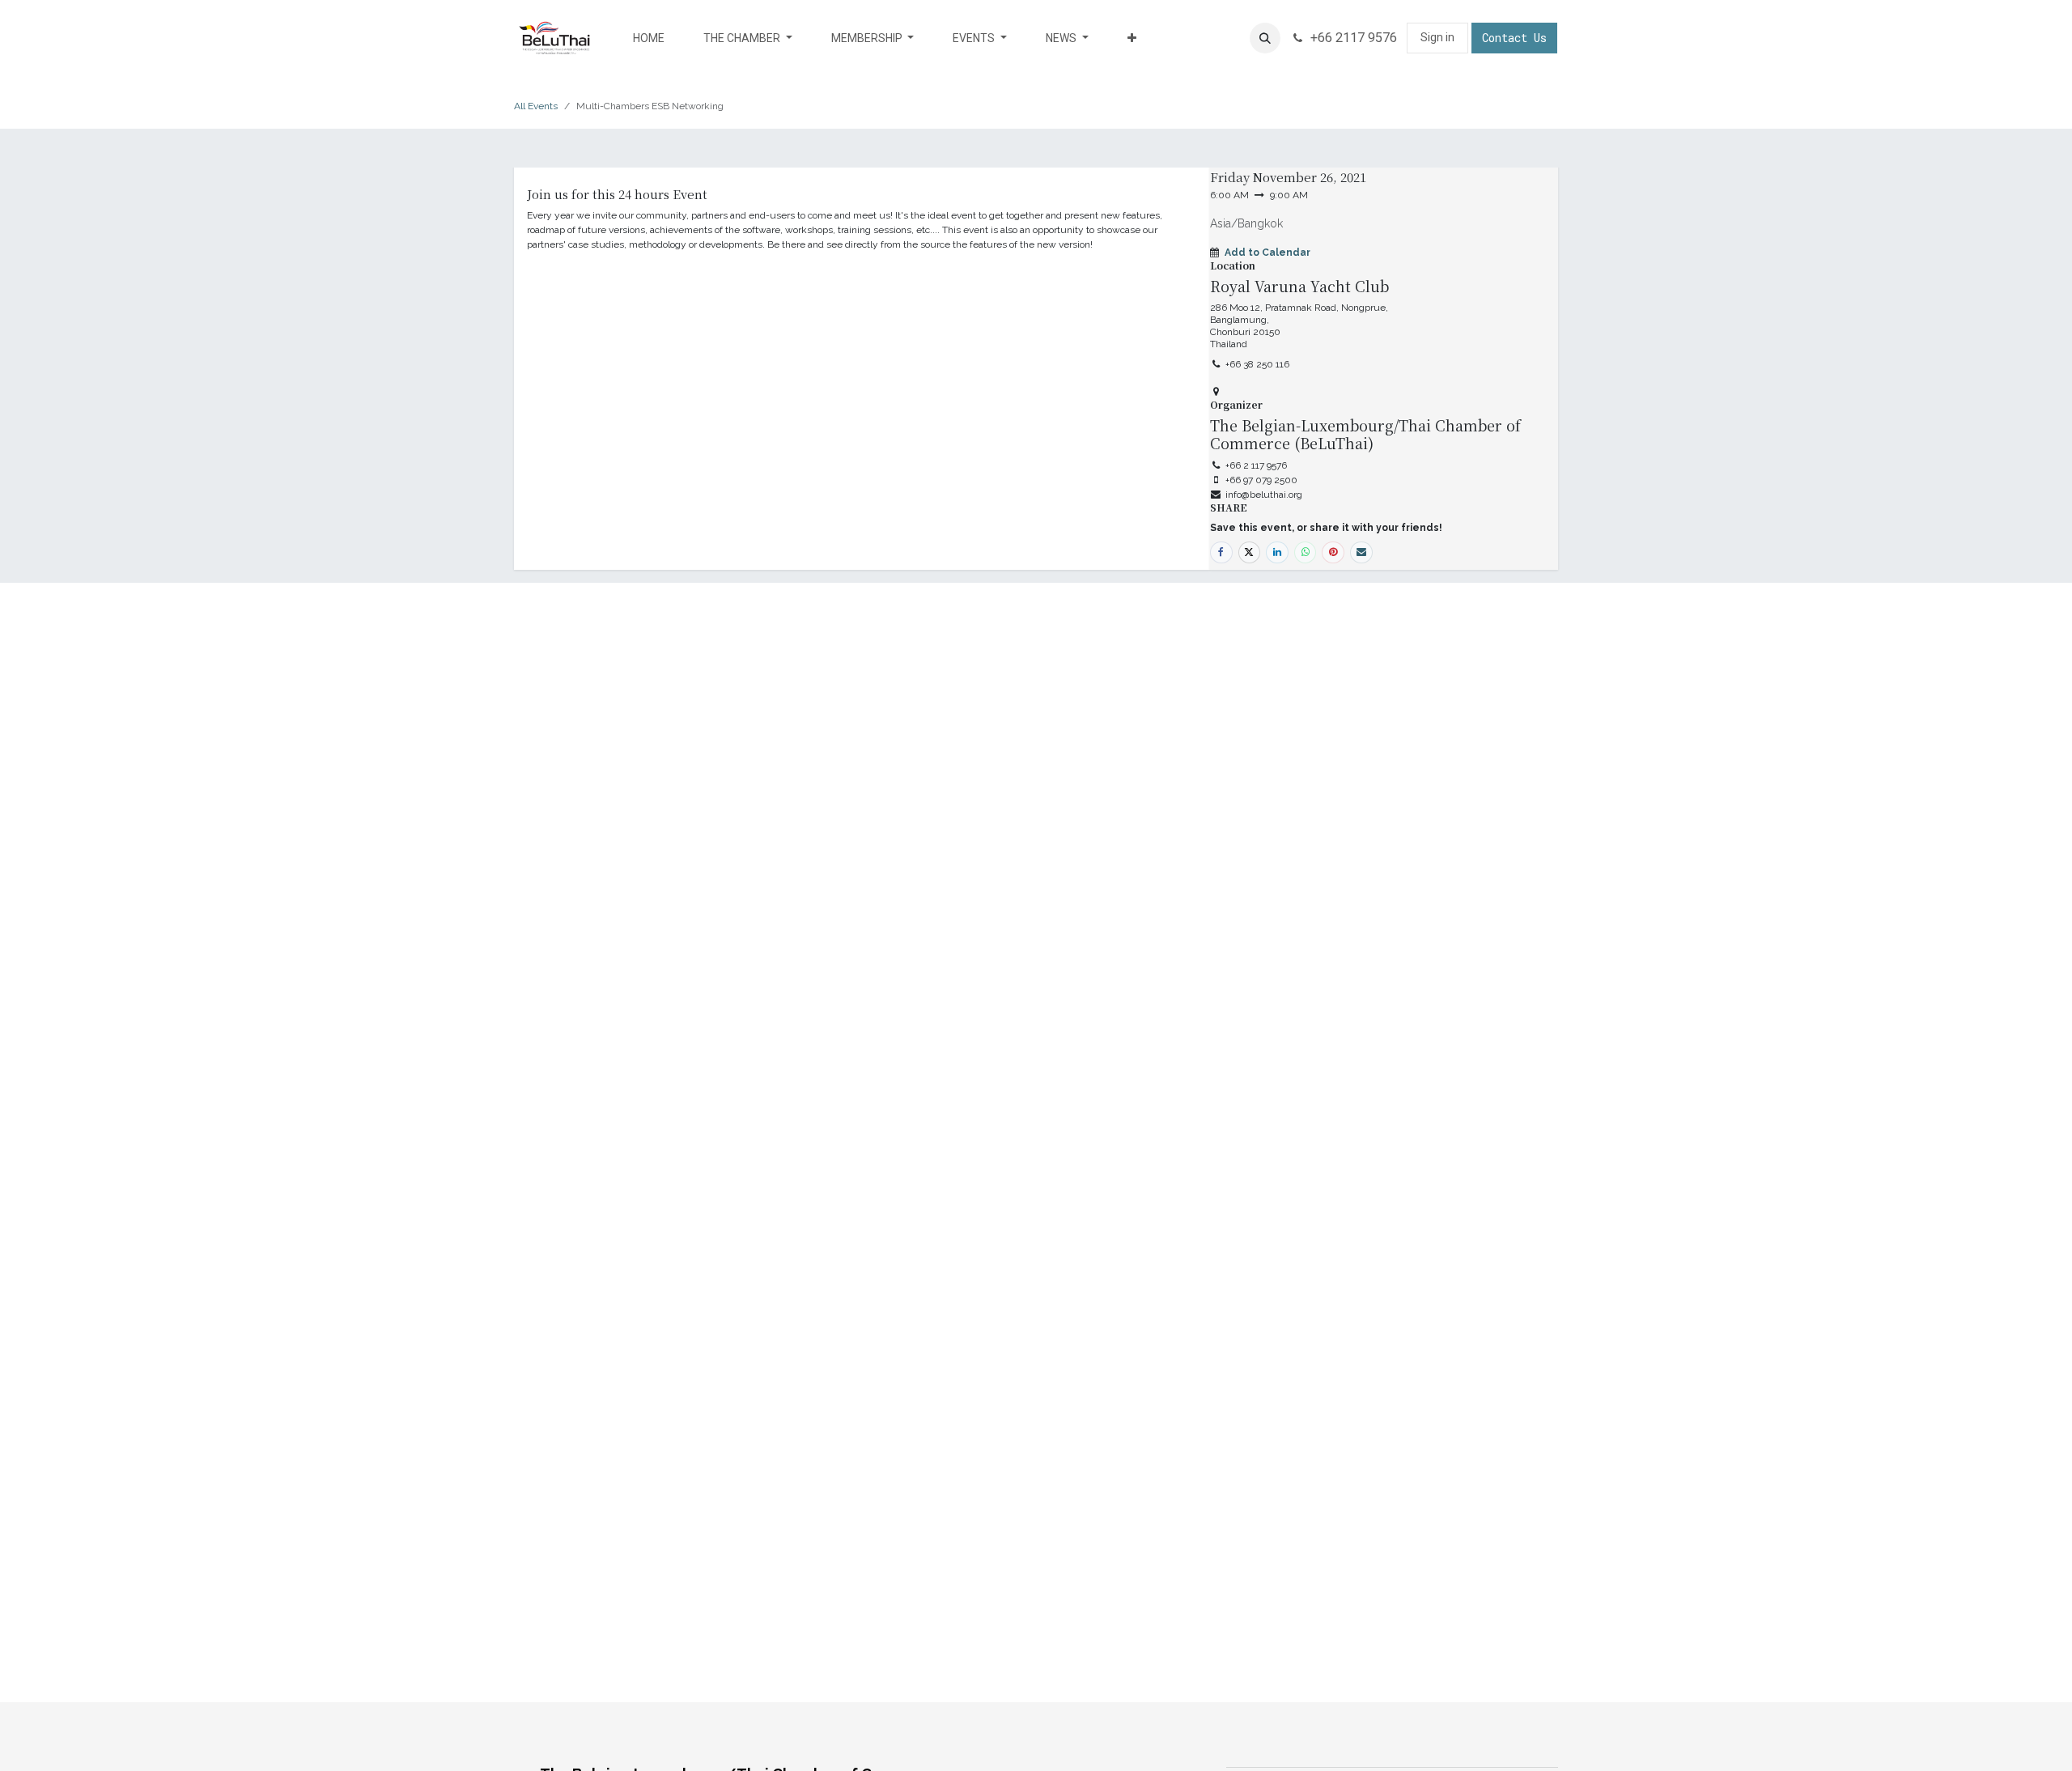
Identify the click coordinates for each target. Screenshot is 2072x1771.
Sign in (1437, 37)
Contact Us (1514, 38)
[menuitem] (649, 38)
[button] (1265, 38)
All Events (536, 106)
